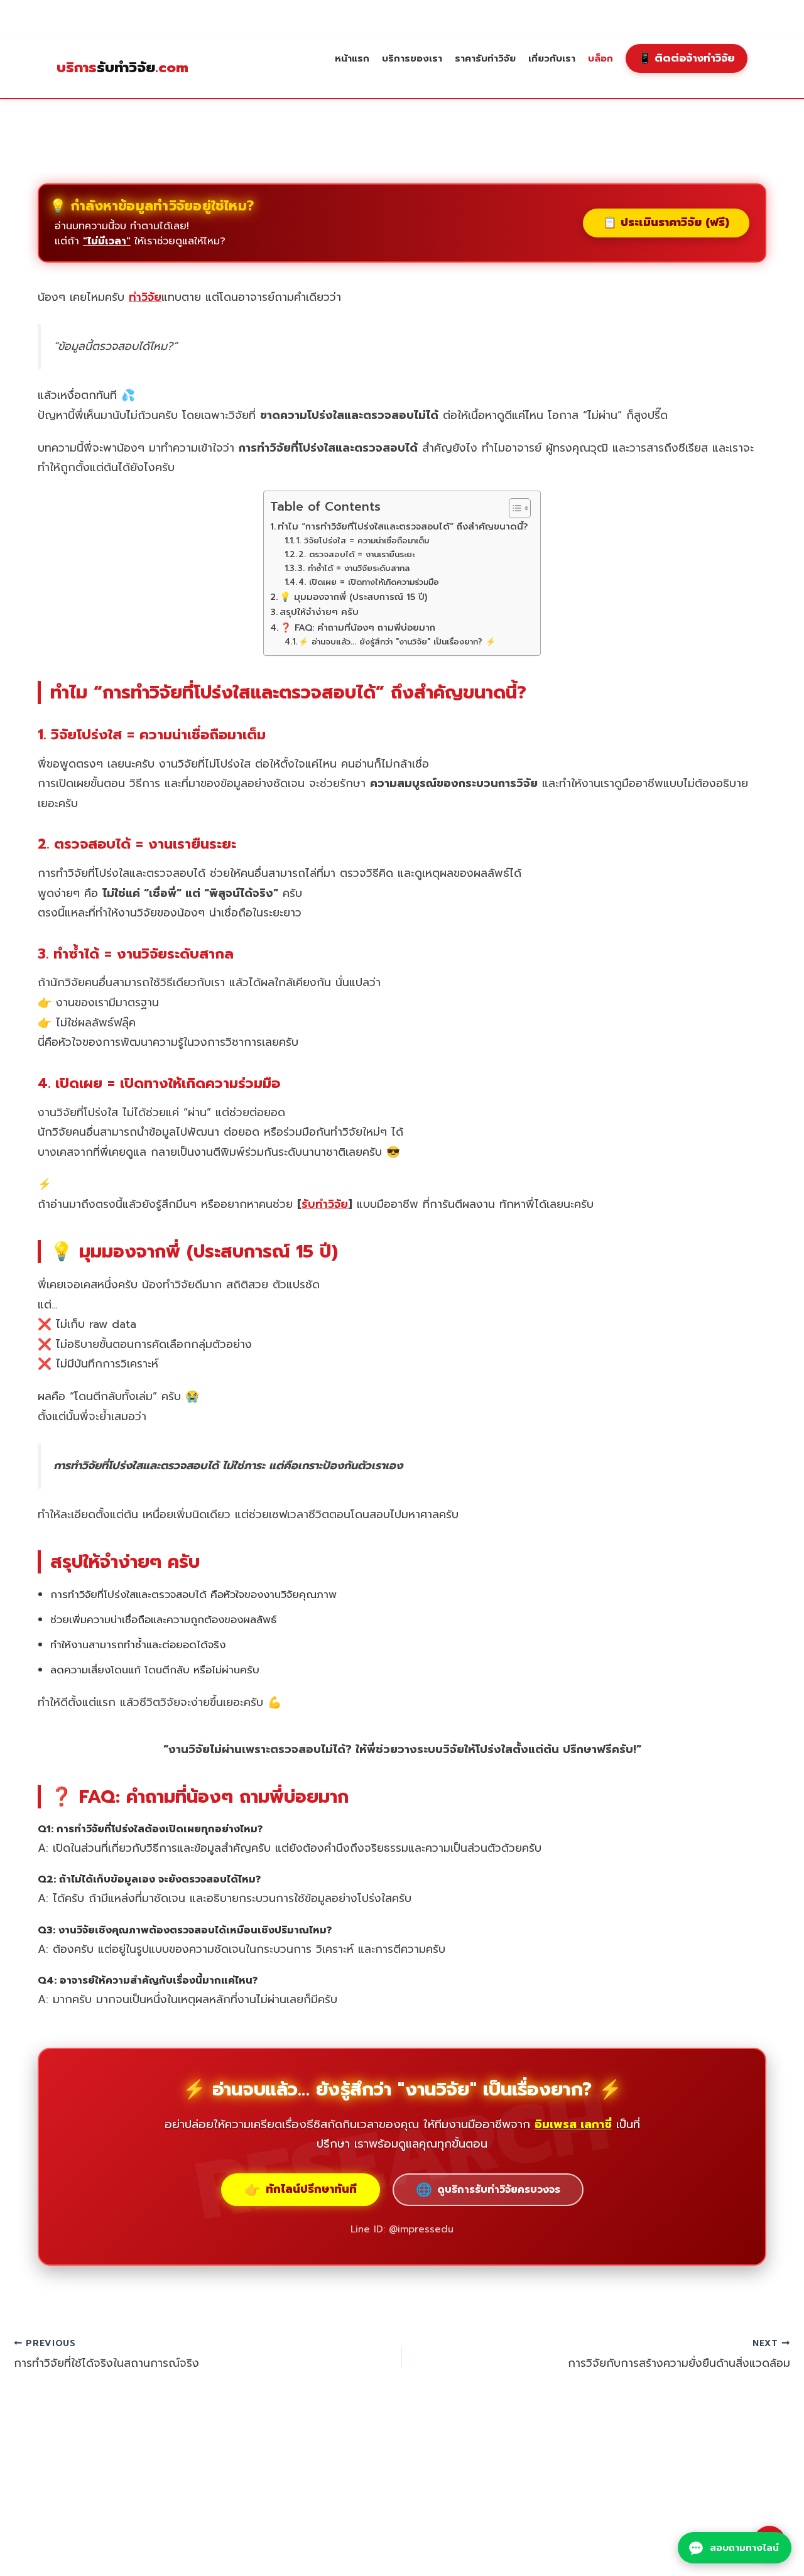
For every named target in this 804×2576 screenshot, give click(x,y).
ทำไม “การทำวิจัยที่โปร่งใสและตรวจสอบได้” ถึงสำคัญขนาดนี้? (403, 526)
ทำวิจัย (145, 297)
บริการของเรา (412, 58)
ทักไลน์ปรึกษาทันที (301, 2190)
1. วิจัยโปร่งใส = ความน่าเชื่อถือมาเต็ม (362, 541)
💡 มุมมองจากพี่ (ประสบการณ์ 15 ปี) (353, 597)
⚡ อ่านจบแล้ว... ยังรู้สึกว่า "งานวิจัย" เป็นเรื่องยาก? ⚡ (397, 642)
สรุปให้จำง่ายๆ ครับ (319, 612)
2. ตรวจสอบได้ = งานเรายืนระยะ (356, 554)
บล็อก (600, 58)
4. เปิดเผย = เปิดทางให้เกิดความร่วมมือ (369, 582)
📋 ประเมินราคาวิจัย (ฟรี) (666, 222)
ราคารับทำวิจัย (485, 58)
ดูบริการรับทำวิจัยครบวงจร (488, 2190)
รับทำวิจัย (122, 68)
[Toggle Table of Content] (513, 508)
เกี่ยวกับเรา (552, 58)
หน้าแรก (352, 58)
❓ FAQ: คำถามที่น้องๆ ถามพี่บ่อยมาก (358, 628)
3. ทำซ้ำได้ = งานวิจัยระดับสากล (354, 568)
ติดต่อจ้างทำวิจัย (687, 58)
